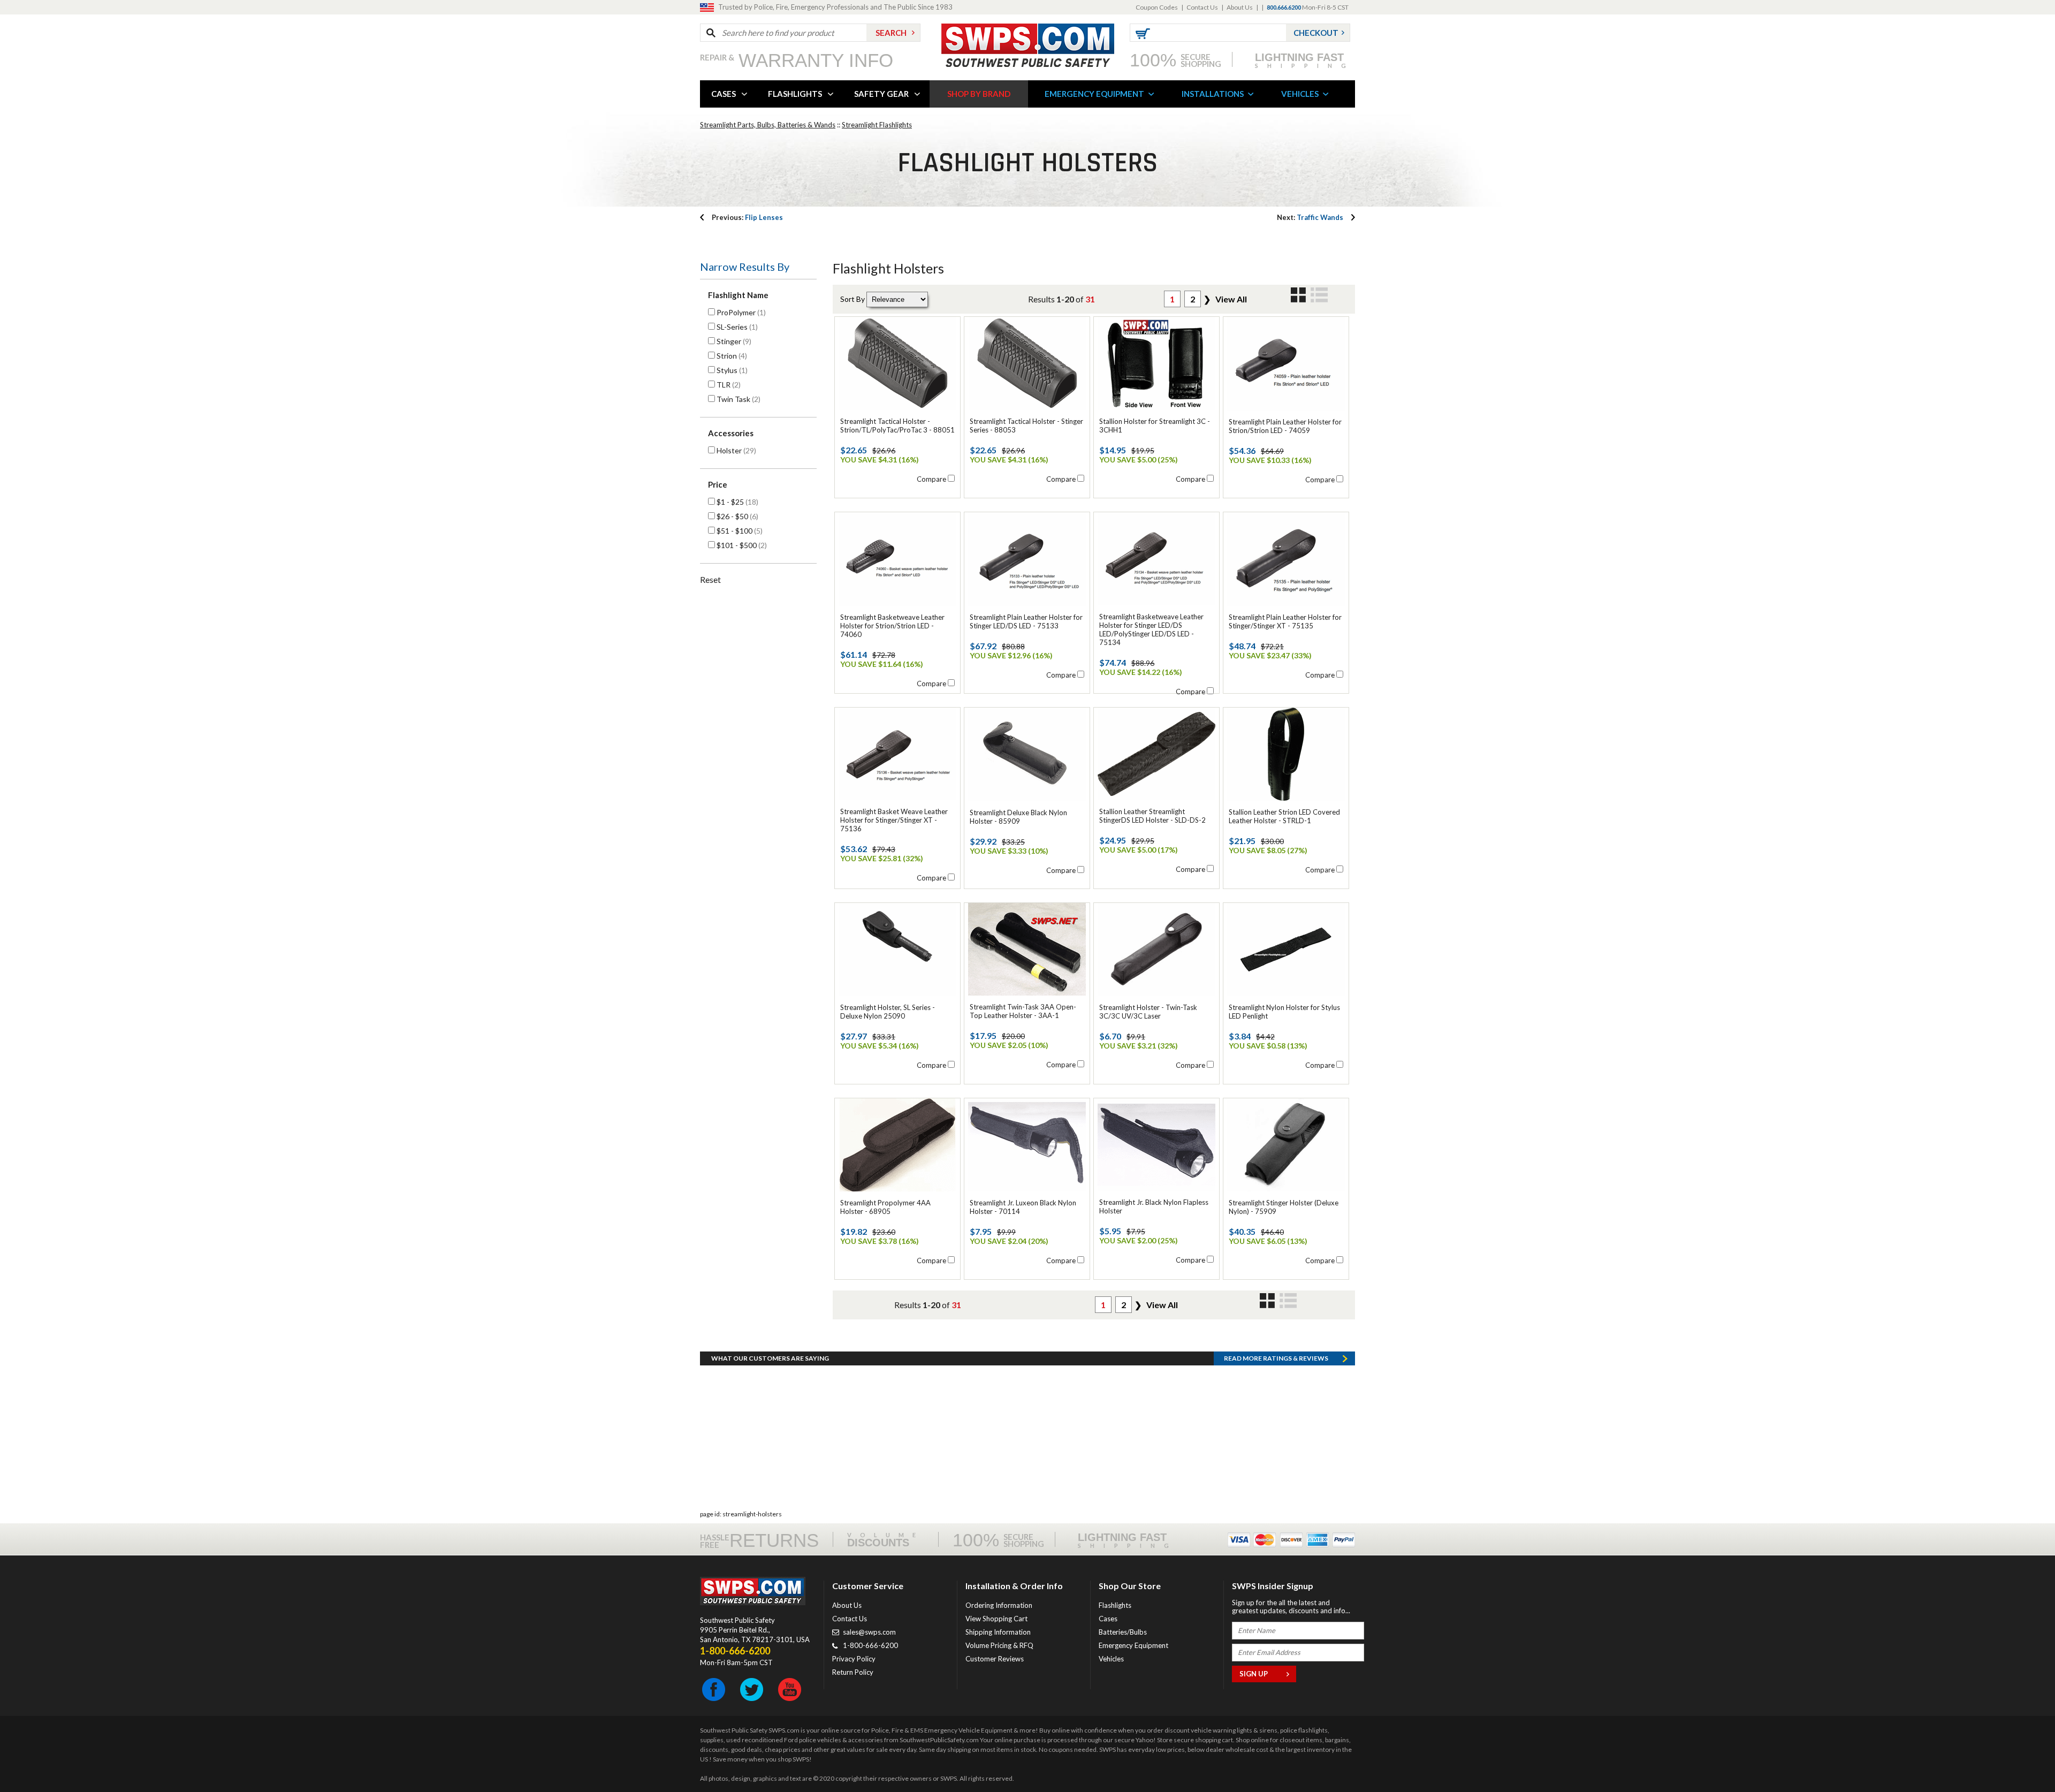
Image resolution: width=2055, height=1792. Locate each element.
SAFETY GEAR (881, 94)
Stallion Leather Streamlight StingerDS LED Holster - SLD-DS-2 (1152, 816)
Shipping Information (998, 1632)
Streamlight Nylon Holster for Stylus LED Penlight (1284, 1012)
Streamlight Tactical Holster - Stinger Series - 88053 (1026, 426)
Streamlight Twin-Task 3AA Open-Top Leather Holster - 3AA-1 (1023, 1011)
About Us (1240, 7)
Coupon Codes (1157, 7)
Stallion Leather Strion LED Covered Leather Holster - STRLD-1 (1284, 816)
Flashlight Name (738, 295)
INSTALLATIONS (1213, 94)
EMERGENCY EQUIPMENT (1094, 94)
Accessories (731, 433)
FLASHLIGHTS (795, 94)
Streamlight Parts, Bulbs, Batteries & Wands (768, 125)
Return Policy (853, 1672)
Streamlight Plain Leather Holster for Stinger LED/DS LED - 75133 (1026, 621)
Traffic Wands (1310, 217)
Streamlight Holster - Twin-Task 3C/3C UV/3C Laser (1148, 1012)
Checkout (1316, 33)
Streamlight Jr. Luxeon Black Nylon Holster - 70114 (1023, 1207)
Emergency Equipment (1133, 1645)
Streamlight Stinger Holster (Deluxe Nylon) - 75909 (1284, 1207)
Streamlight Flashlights (877, 125)
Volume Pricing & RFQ (999, 1645)
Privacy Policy (854, 1659)
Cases (1108, 1619)
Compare (931, 479)
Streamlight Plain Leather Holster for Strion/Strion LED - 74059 (1285, 426)
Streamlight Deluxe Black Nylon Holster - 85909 (1018, 817)
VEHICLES (1300, 94)
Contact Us (1202, 7)
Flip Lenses (747, 217)
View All (1231, 299)
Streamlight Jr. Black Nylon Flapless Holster (1154, 1206)
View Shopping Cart (996, 1619)
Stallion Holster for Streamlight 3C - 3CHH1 (1155, 426)
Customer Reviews (995, 1659)
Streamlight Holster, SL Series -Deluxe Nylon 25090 (888, 1012)
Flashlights (1115, 1605)
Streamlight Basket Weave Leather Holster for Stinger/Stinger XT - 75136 (894, 820)
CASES (724, 94)
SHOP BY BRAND (979, 94)
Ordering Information (999, 1605)
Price (718, 484)
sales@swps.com (869, 1632)
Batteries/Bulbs (1123, 1632)
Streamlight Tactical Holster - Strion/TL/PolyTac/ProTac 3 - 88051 (897, 426)
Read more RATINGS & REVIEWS (1276, 1358)
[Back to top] (2020, 1757)
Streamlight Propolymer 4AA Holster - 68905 (885, 1207)
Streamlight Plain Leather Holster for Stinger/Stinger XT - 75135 (1285, 621)
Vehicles (1111, 1659)
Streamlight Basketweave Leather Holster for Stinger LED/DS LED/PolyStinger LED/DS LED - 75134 (1151, 629)
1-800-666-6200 (870, 1645)
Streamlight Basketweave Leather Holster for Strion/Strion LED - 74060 (892, 626)
